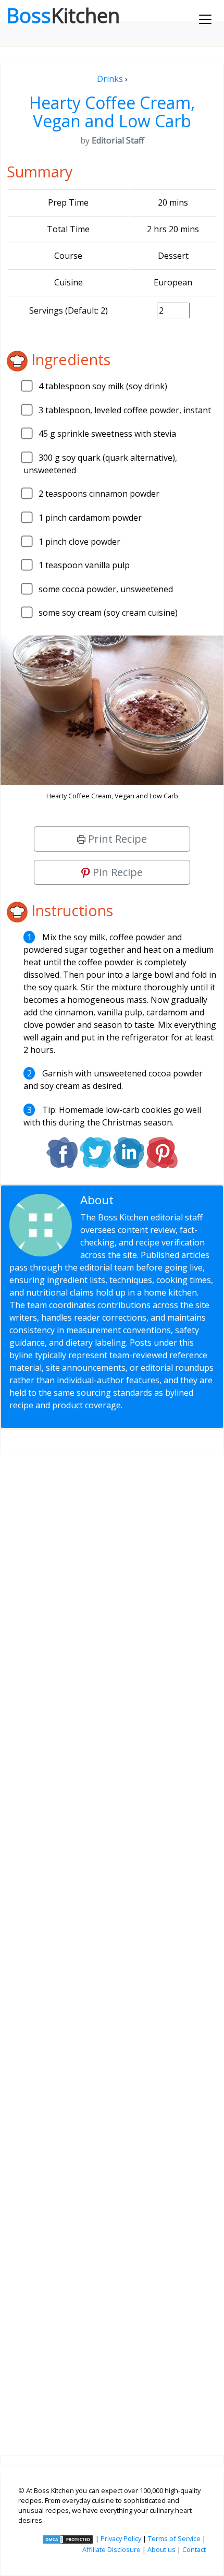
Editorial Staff (154, 1200)
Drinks (110, 79)
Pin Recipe (116, 872)
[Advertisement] (112, 1946)
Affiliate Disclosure (111, 2549)
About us (161, 2549)
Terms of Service (174, 2538)
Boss (63, 15)
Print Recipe (116, 839)
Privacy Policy (121, 2538)
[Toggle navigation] (205, 19)
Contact (194, 2549)
